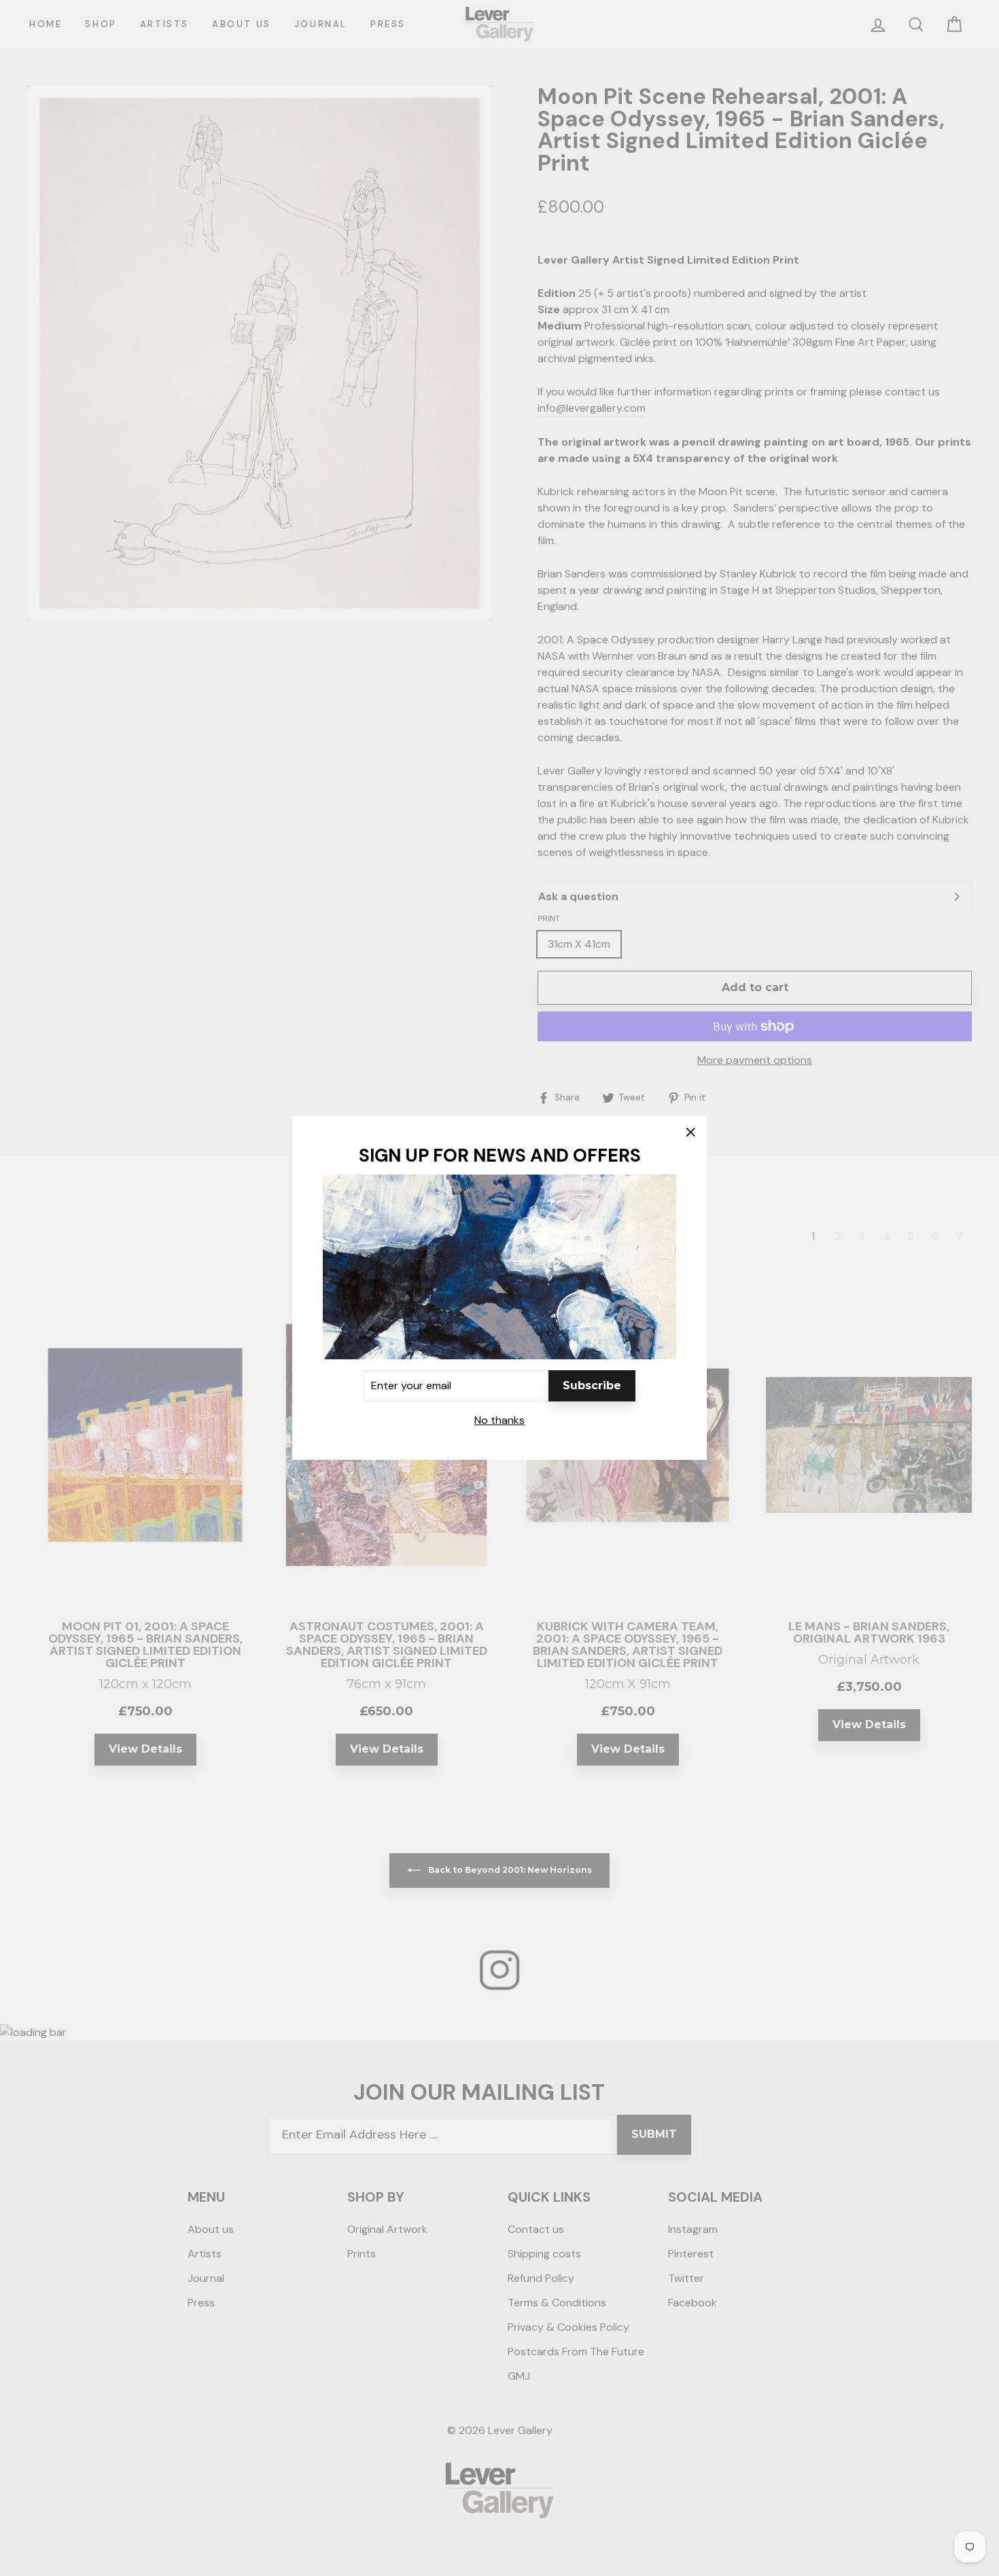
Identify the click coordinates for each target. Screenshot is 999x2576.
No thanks (500, 1420)
